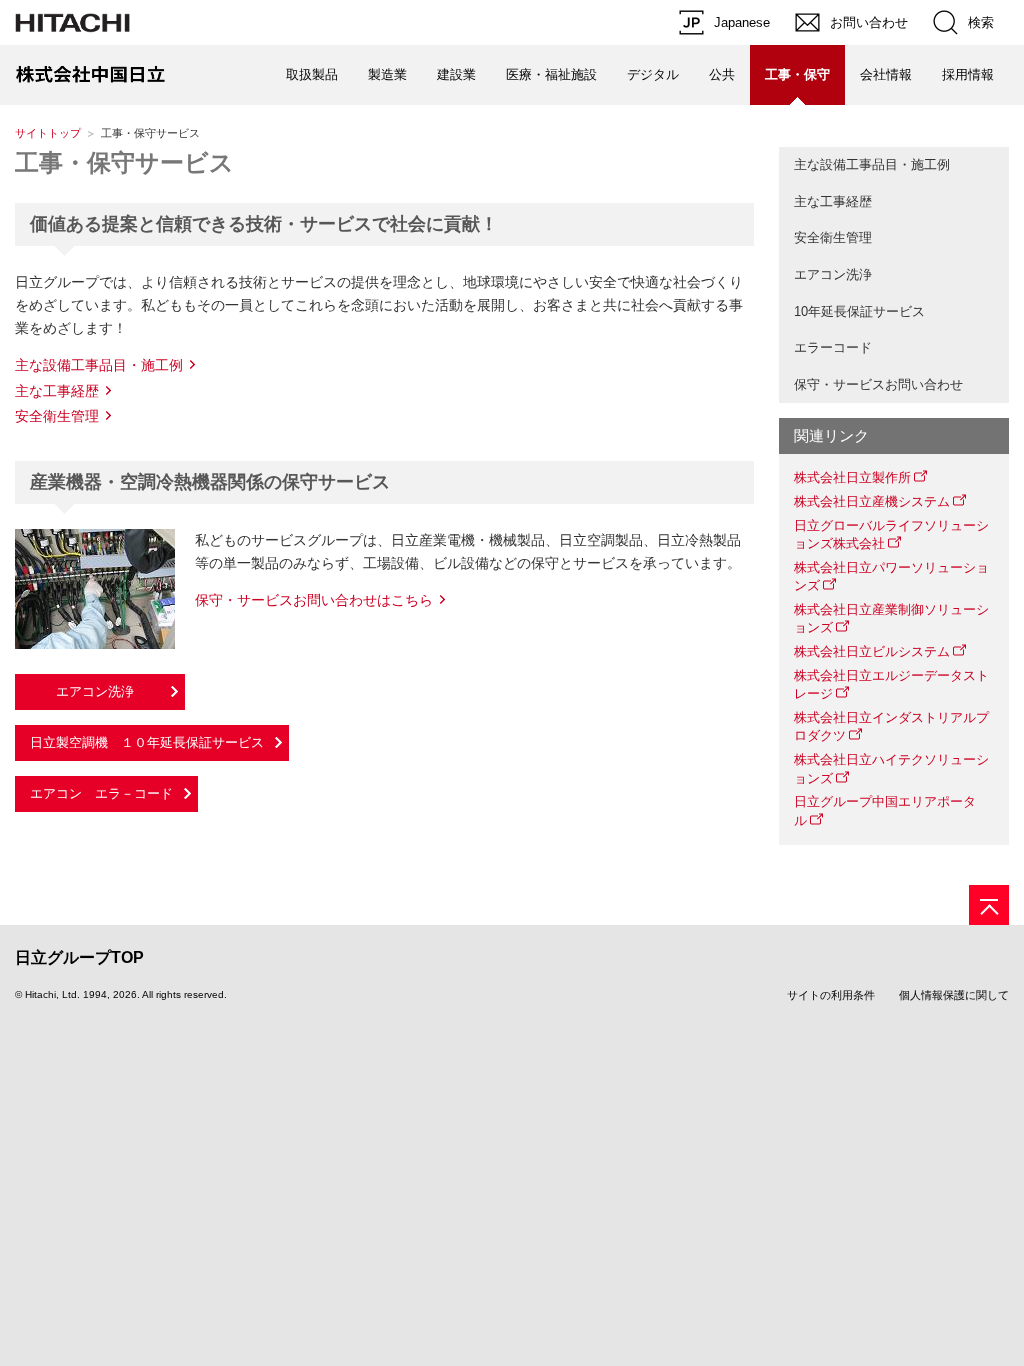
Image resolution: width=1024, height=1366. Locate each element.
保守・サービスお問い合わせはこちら (314, 600)
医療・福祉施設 (551, 74)
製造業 (387, 74)
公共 (722, 74)
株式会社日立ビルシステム (872, 651)
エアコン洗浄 (833, 274)
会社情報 (886, 74)
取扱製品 (312, 74)
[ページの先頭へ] (989, 905)
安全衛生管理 (57, 416)
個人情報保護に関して (954, 995)
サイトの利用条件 (831, 995)
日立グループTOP (79, 957)
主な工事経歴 (57, 391)
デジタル (653, 74)
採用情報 (968, 74)
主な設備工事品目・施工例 (99, 365)
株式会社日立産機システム (872, 501)
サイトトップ (48, 133)
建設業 (456, 74)
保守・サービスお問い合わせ (878, 384)
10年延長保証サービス (859, 311)
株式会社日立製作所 (852, 477)
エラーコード (833, 347)
